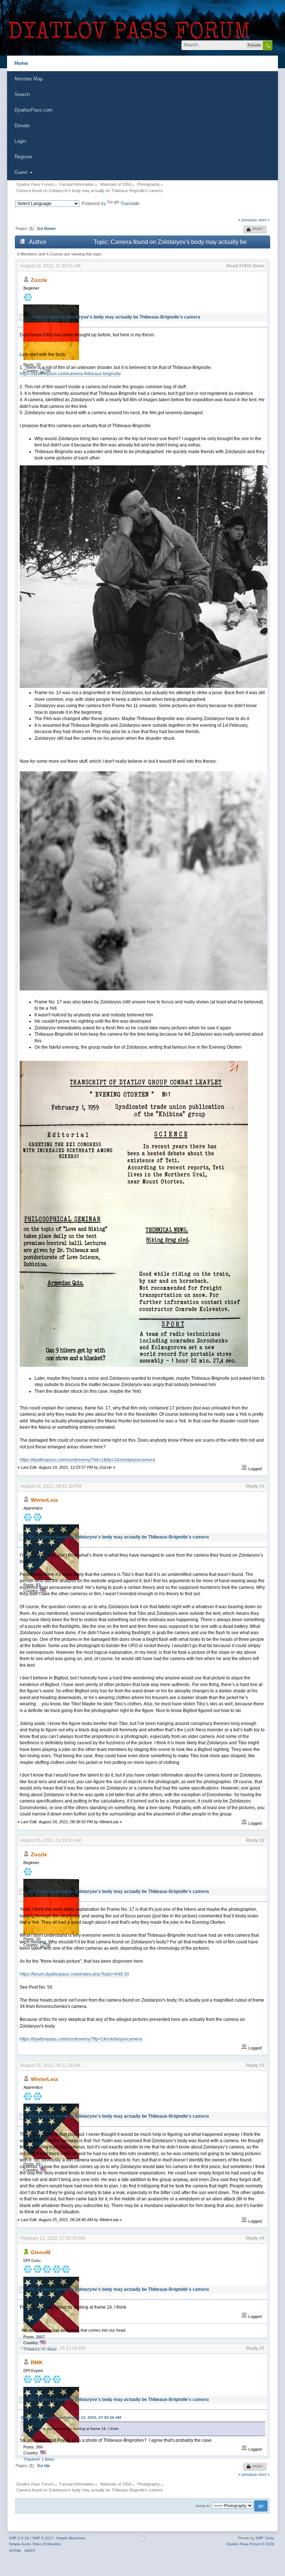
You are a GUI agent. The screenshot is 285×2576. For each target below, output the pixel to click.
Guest (22, 172)
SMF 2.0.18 (19, 2538)
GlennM (41, 2252)
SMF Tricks (265, 2538)
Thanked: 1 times (39, 2459)
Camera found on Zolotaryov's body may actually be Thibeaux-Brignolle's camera (89, 191)
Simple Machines (71, 2538)
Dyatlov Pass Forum (35, 184)
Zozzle (39, 280)
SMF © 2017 (43, 2538)
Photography (148, 184)
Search (22, 94)
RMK (37, 2362)
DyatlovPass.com (34, 110)
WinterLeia (44, 1500)
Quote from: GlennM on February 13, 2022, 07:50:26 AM (71, 2417)
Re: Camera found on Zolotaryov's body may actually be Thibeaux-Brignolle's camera (119, 1537)
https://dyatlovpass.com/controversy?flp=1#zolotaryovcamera (81, 2039)
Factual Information (77, 184)
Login (20, 141)
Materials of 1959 (116, 184)
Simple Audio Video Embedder (35, 2544)
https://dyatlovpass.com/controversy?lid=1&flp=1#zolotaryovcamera (87, 1460)
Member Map (29, 79)
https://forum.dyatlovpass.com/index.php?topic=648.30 (74, 1974)
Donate (22, 126)
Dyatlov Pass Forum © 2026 (250, 2544)
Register (23, 157)
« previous (248, 220)
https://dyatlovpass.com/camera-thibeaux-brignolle (70, 374)
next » (264, 220)
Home (21, 63)
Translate (130, 204)
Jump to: (203, 2506)
